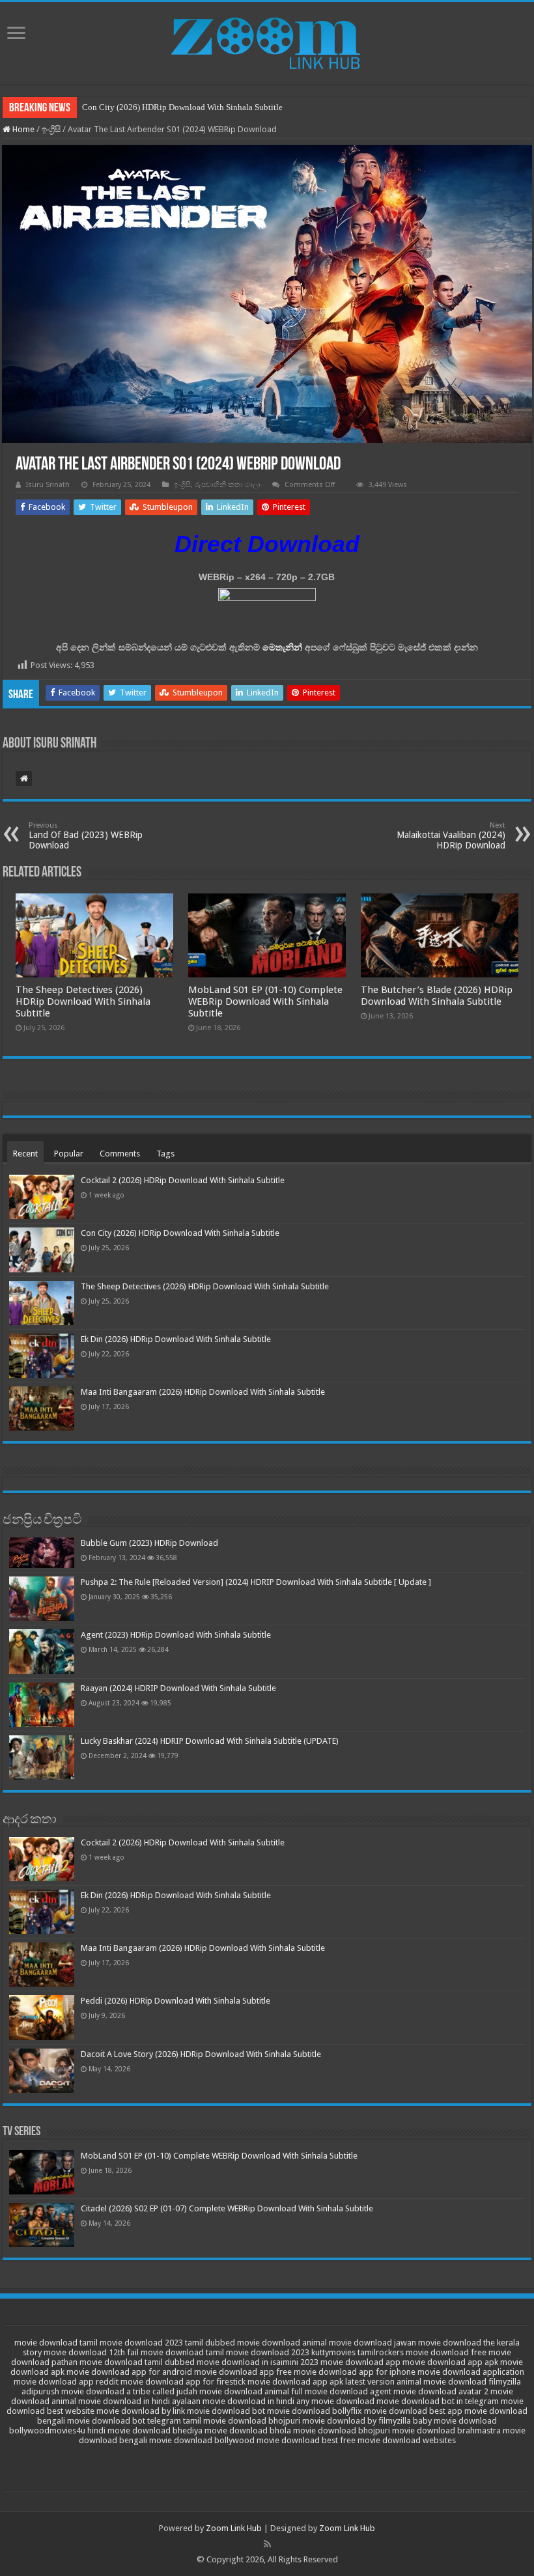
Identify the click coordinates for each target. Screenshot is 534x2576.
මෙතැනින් (282, 647)
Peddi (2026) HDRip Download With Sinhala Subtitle (176, 2001)
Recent (25, 1154)
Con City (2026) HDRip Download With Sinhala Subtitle (182, 107)
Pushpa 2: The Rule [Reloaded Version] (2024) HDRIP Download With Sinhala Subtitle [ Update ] (256, 1582)
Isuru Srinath (48, 485)
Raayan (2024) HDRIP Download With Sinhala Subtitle (178, 1688)
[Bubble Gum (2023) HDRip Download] (42, 1553)
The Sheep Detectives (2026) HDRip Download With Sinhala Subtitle (83, 1001)
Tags (165, 1154)
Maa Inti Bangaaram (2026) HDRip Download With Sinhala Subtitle (203, 1392)
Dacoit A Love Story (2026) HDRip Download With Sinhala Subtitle (201, 2054)
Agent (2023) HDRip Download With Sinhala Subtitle (176, 1635)
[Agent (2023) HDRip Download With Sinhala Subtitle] (42, 1651)
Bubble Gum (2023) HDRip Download (149, 1543)
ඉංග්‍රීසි (51, 129)
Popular (69, 1154)
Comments (120, 1154)
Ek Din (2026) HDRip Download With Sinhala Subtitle (176, 1339)
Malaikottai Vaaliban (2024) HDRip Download (451, 836)
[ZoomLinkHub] (267, 40)
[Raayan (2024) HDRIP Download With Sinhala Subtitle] (42, 1705)
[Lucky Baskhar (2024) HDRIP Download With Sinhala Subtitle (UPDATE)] (42, 1757)
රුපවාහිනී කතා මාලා (228, 485)
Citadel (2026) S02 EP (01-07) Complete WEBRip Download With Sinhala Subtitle (227, 2208)
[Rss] (267, 2544)
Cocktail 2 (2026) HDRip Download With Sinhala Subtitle (183, 1180)
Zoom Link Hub (234, 2528)
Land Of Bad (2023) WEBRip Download (86, 836)
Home (22, 129)
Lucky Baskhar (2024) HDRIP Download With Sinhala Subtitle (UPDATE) (210, 1741)
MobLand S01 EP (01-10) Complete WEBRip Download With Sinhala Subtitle (265, 1001)
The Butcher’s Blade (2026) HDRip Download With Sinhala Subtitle (437, 996)
